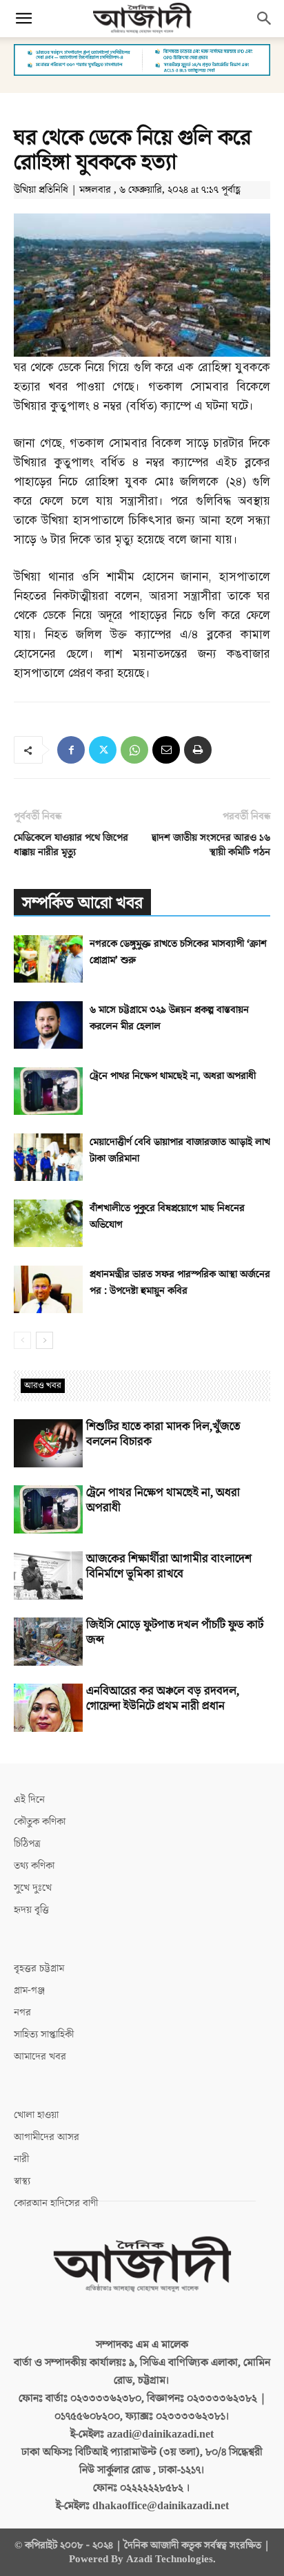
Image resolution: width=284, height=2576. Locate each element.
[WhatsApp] (134, 750)
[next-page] (44, 1340)
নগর (22, 2012)
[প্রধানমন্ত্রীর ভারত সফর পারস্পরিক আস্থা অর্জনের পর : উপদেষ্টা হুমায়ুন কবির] (48, 1289)
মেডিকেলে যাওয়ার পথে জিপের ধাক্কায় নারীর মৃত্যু (71, 845)
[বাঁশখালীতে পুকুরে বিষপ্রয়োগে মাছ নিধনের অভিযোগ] (48, 1223)
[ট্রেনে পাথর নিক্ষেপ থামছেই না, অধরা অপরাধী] (48, 1091)
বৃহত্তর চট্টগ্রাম (39, 1968)
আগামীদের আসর (47, 2137)
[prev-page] (22, 1340)
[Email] (166, 750)
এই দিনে (29, 1800)
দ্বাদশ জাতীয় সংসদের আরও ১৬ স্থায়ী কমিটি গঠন (211, 845)
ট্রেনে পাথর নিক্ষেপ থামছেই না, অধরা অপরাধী (173, 1076)
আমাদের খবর (40, 2056)
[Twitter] (103, 750)
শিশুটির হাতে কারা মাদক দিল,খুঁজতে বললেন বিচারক (163, 1434)
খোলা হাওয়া (36, 2115)
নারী (21, 2159)
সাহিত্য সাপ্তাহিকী (44, 2034)
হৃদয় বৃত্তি (31, 1910)
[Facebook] (71, 750)
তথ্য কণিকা (34, 1866)
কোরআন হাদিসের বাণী (56, 2203)
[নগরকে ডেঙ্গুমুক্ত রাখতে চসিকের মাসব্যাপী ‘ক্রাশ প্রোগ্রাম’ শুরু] (48, 959)
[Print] (198, 750)
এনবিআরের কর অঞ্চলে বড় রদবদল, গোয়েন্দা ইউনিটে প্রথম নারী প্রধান (163, 1699)
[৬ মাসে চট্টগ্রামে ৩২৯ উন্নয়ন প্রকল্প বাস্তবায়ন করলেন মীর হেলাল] (48, 1025)
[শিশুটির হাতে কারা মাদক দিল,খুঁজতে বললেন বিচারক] (48, 1443)
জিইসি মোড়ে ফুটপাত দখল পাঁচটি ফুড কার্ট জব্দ (175, 1633)
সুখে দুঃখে (33, 1888)
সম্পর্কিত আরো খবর (82, 903)
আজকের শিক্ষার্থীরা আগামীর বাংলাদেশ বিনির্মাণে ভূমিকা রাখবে (169, 1567)
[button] (23, 19)
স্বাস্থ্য (22, 2181)
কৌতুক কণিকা (40, 1822)
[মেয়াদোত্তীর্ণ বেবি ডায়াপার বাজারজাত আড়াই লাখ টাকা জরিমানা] (48, 1157)
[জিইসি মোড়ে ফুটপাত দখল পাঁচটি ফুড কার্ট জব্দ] (48, 1642)
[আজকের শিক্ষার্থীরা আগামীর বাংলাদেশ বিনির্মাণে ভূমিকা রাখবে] (48, 1575)
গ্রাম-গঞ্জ (29, 1990)
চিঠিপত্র (27, 1844)
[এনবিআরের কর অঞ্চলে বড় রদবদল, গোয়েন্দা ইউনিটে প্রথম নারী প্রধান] (48, 1708)
